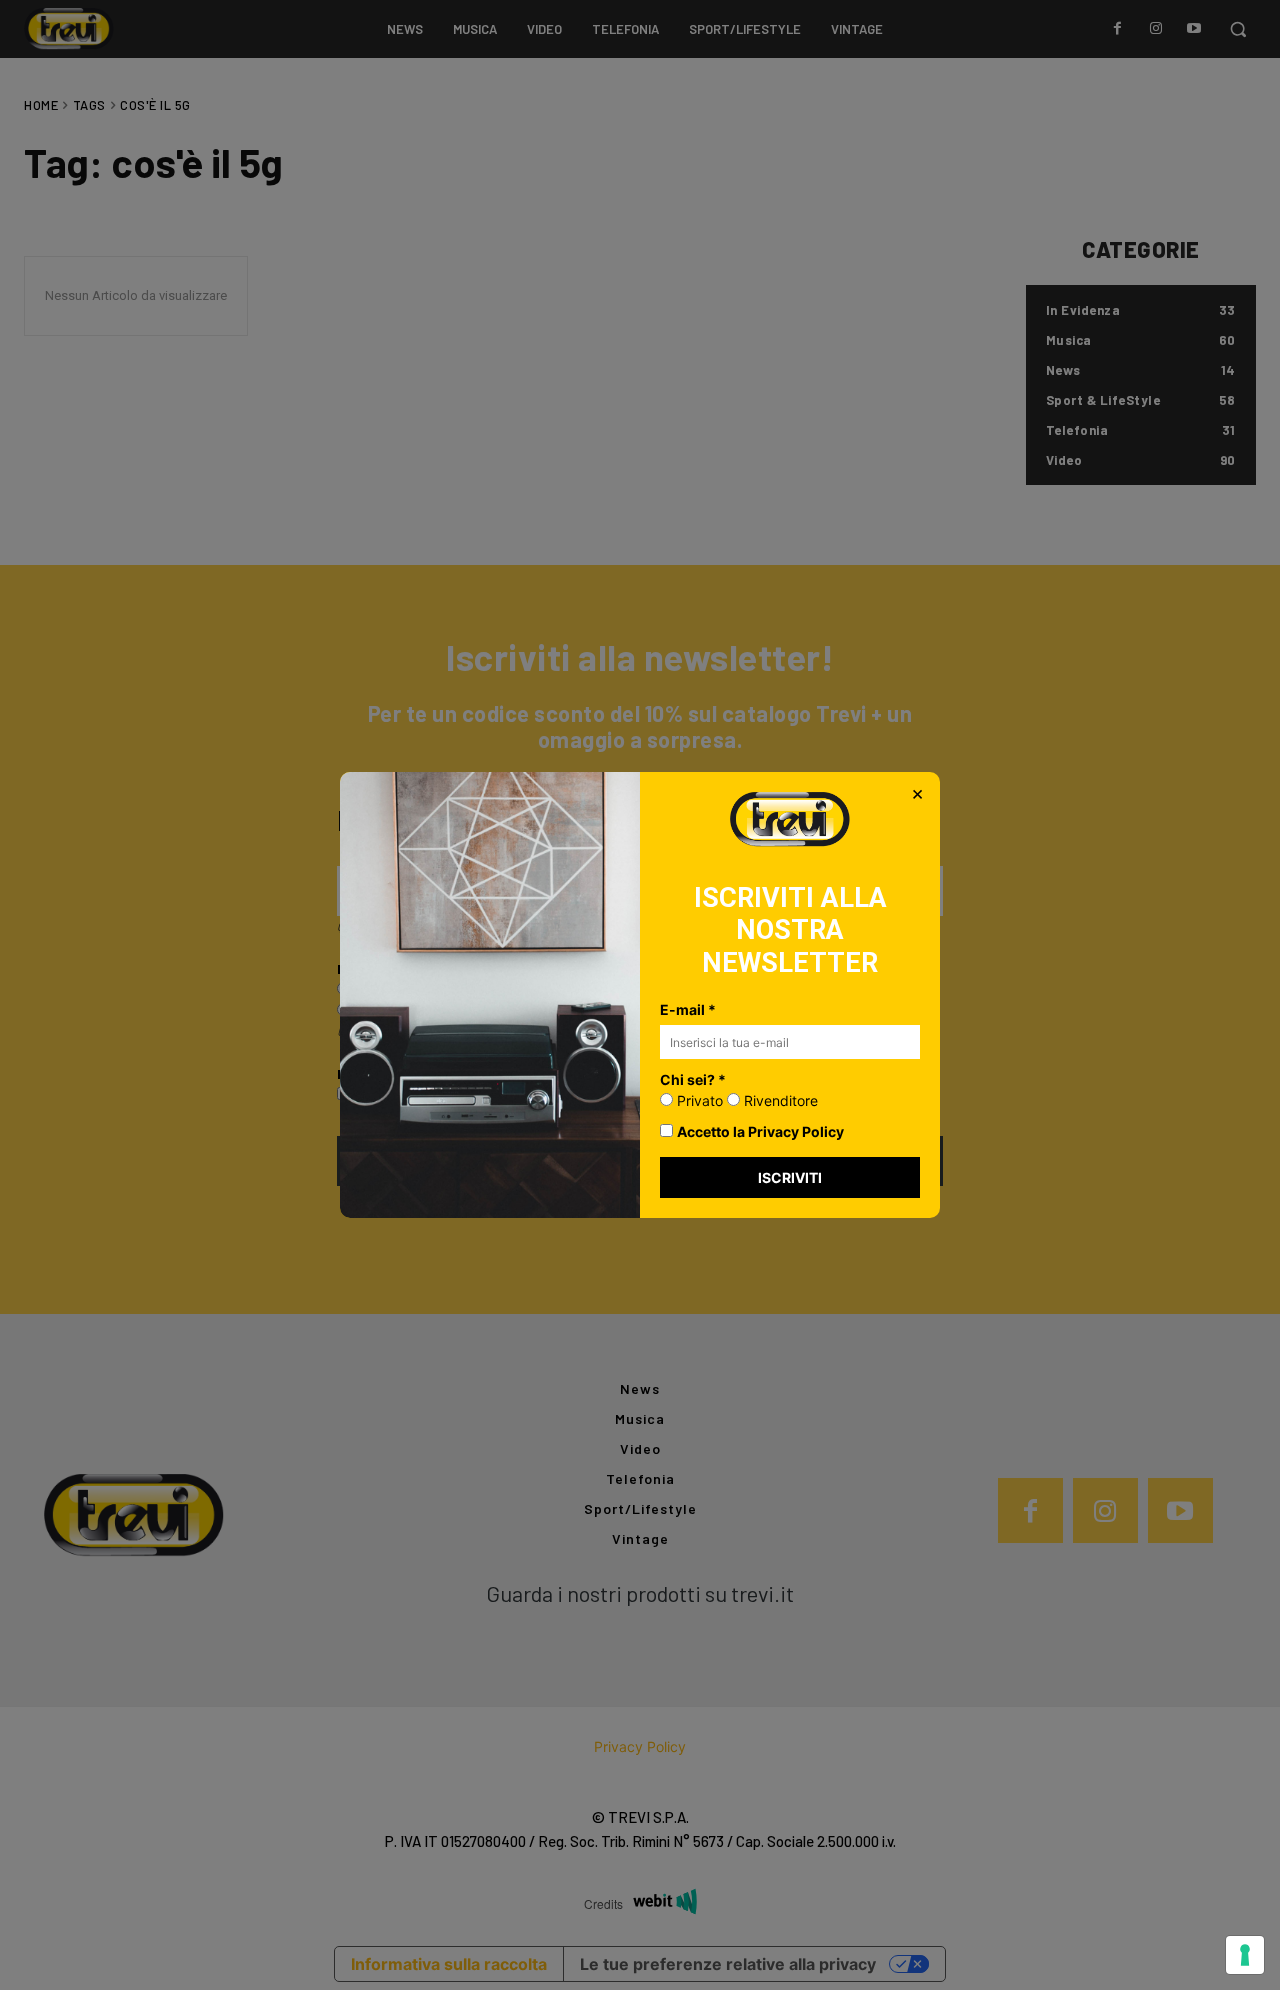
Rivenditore (779, 1100)
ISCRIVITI (790, 1177)
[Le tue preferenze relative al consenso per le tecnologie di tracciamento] (1245, 1955)
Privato (698, 1100)
